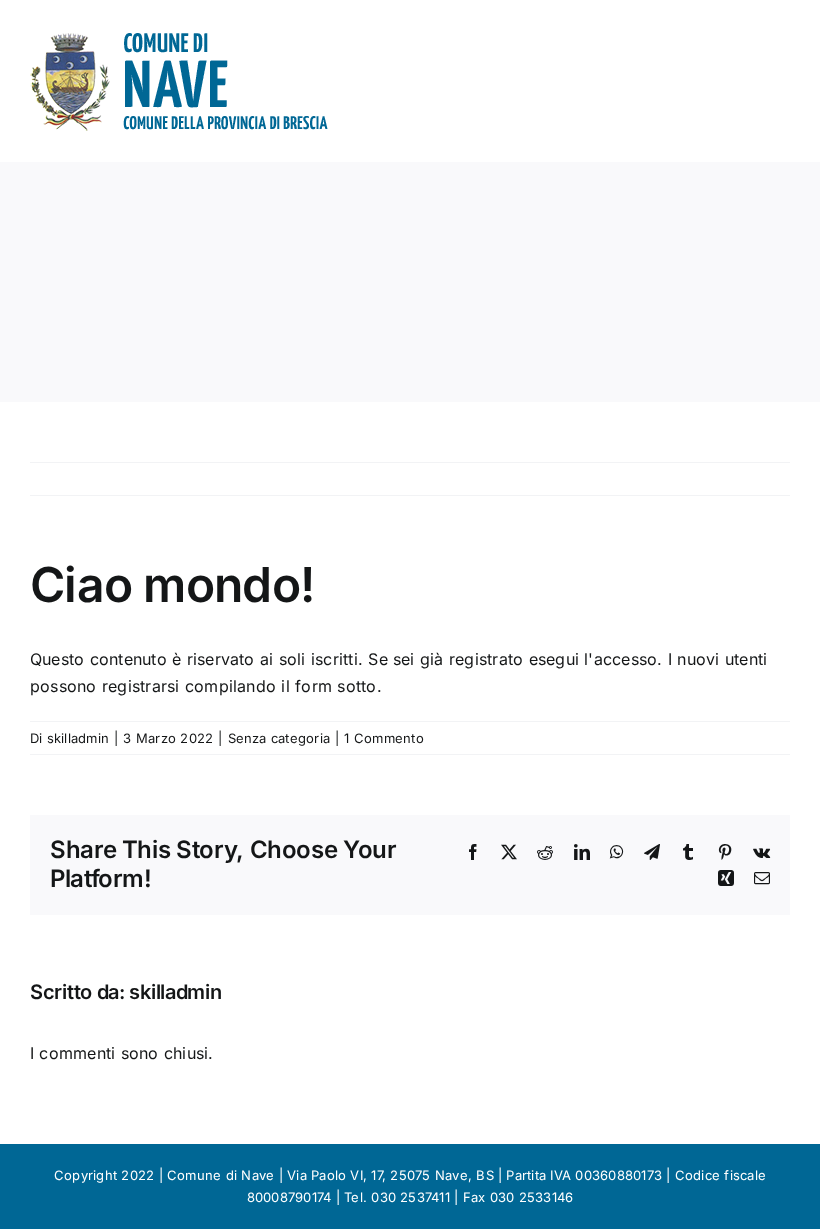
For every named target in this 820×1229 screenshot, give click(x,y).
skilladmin (78, 738)
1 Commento (383, 738)
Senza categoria (279, 738)
